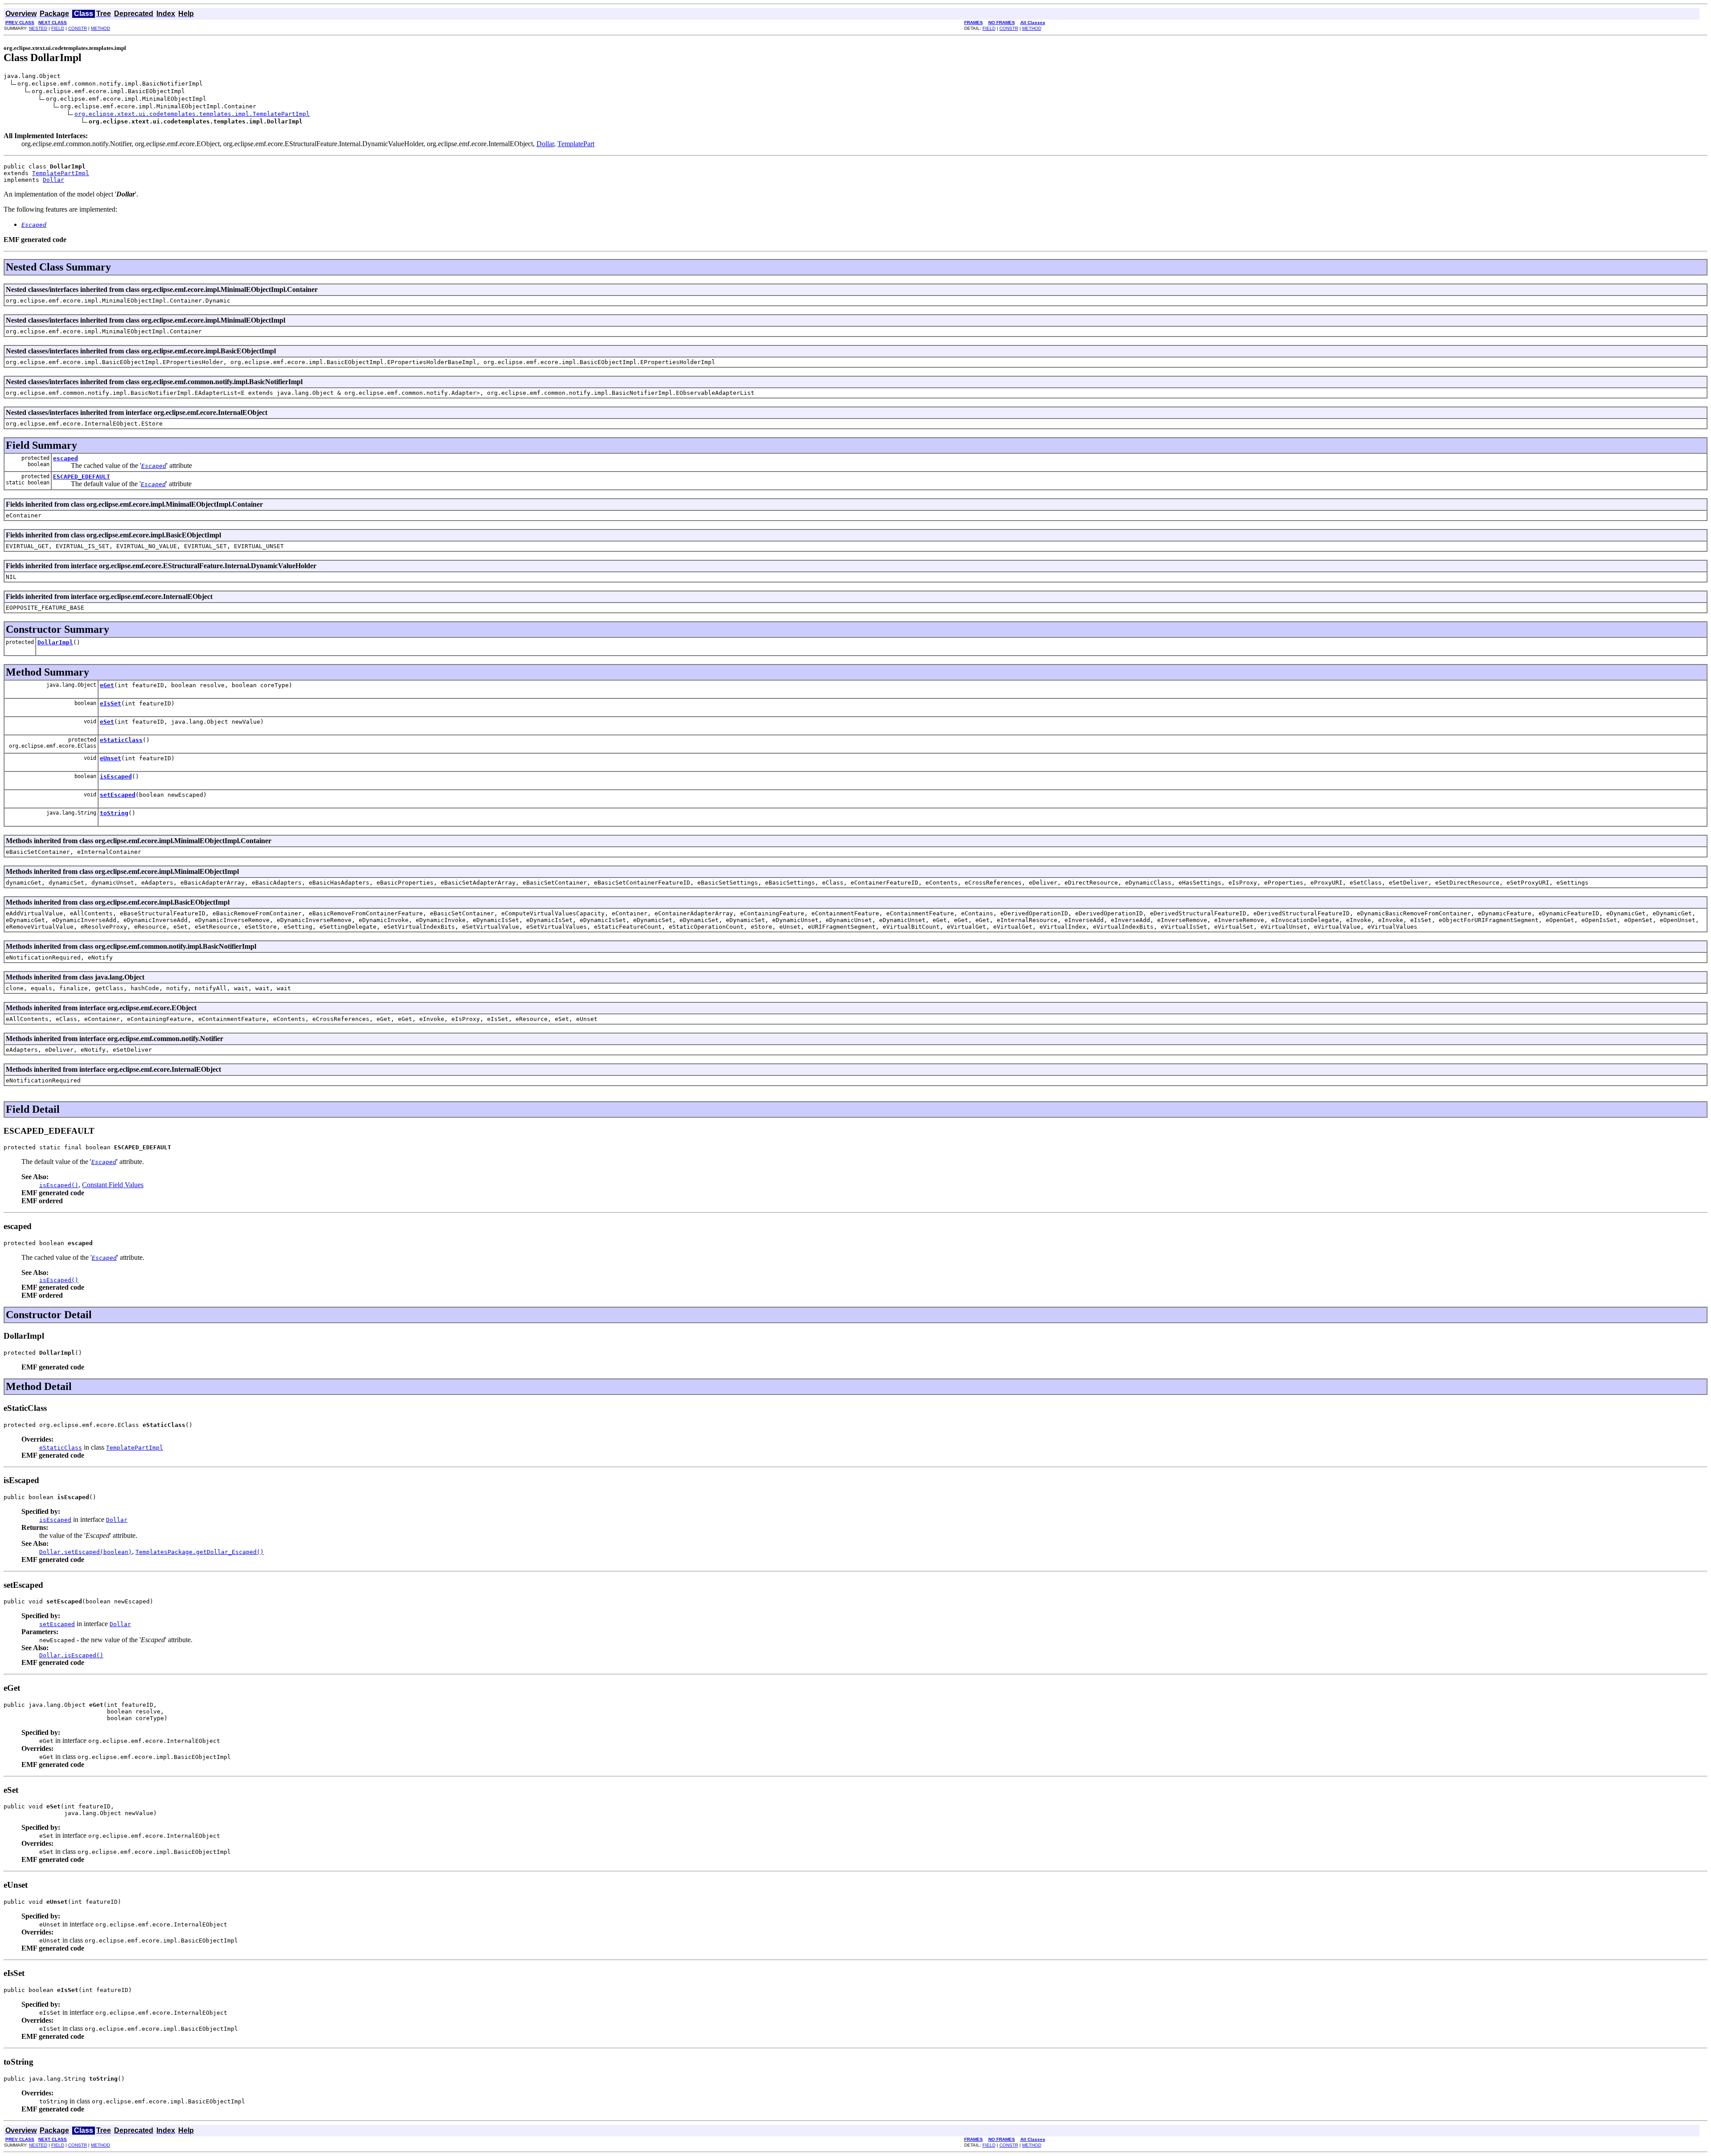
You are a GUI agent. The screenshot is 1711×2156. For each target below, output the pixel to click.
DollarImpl (55, 642)
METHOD (100, 28)
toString (114, 813)
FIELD (58, 28)
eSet (107, 722)
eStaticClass (121, 740)
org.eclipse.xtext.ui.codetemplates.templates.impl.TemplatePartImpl (192, 114)
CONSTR (78, 28)
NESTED (38, 28)
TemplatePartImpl (61, 173)
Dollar (545, 144)
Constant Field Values (113, 1185)
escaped (65, 458)
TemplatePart (576, 144)
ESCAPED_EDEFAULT (82, 477)
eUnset (111, 758)
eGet (107, 685)
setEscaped (118, 795)
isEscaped (116, 777)
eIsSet (111, 703)
